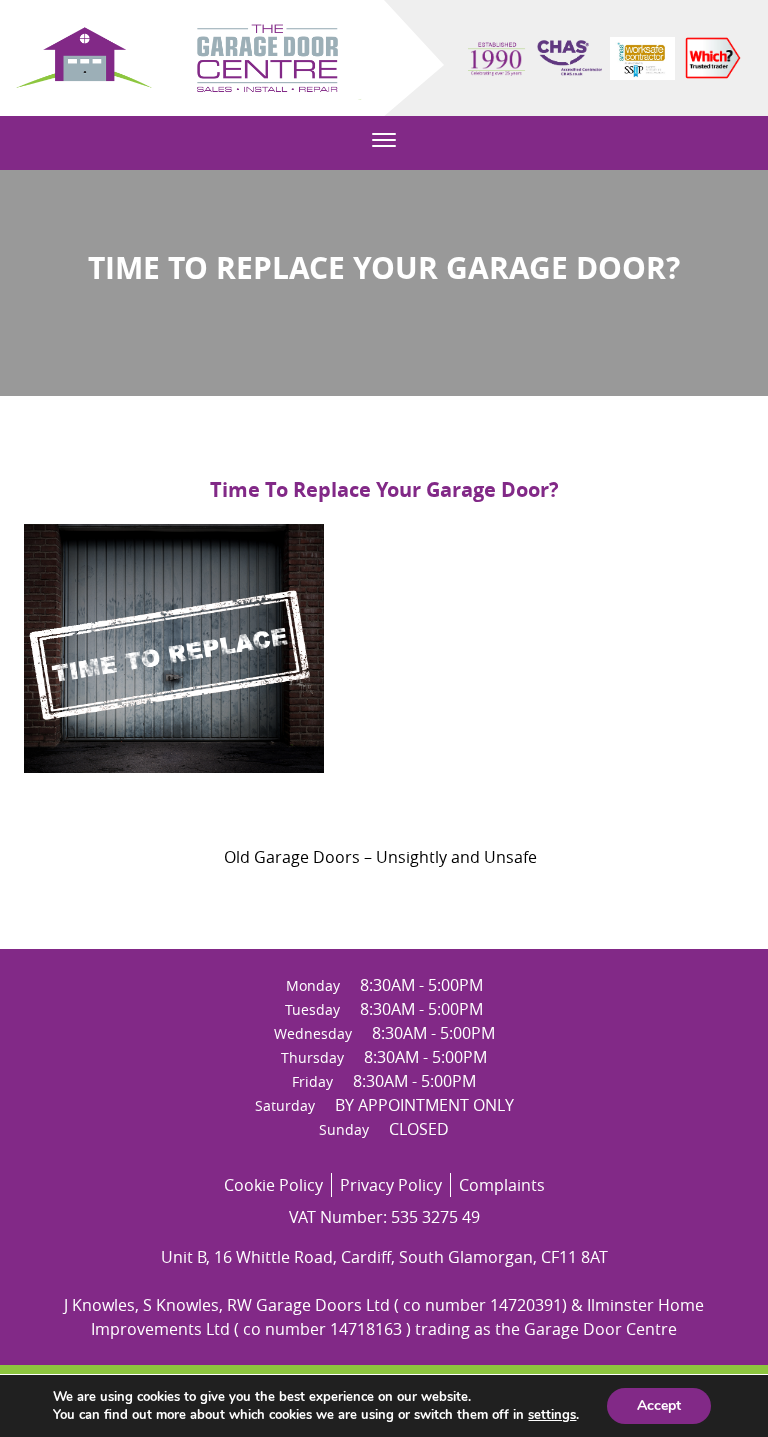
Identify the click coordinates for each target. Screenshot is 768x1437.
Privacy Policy (391, 1185)
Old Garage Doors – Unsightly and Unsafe (380, 857)
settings (552, 1415)
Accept (659, 1405)
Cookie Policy (273, 1185)
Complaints (502, 1185)
